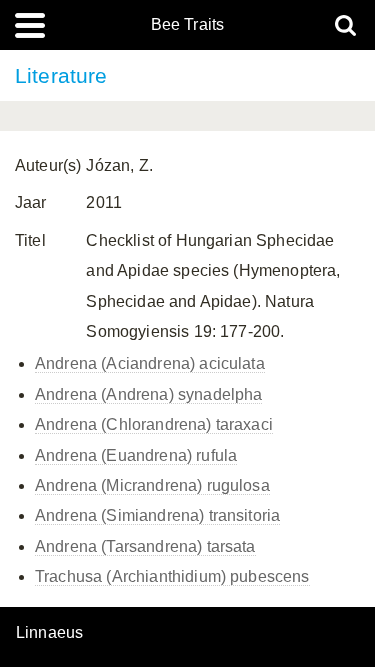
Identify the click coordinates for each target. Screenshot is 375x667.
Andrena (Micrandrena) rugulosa (152, 485)
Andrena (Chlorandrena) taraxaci (154, 424)
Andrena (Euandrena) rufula (136, 455)
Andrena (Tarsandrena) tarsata (145, 546)
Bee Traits (188, 25)
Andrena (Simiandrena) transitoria (157, 515)
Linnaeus (49, 633)
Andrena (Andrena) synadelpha (148, 394)
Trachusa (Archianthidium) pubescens (172, 576)
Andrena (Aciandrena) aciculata (150, 363)
